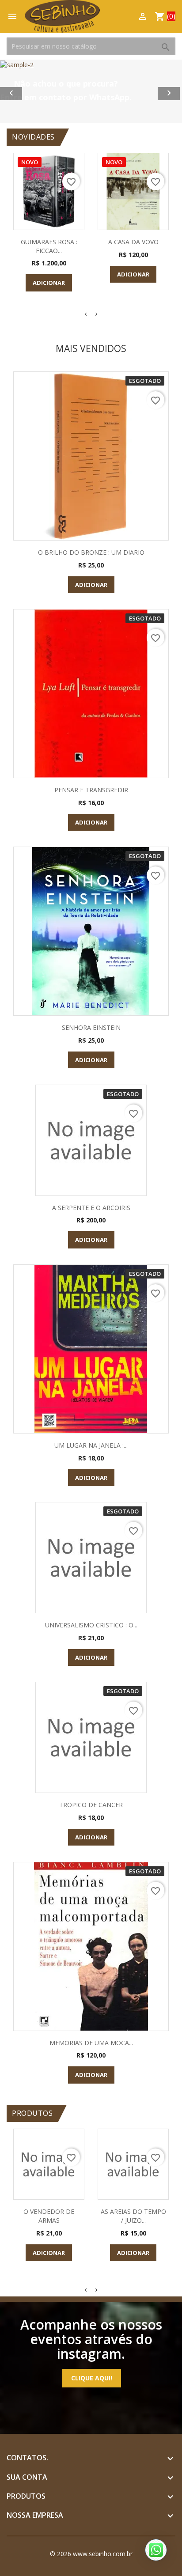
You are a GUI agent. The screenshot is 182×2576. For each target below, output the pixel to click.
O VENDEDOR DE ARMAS (49, 2216)
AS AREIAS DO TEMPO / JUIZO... (133, 2216)
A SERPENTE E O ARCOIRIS (91, 1208)
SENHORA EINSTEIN (91, 1027)
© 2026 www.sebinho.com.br (91, 2554)
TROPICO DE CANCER (91, 1805)
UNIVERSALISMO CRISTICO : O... (91, 1625)
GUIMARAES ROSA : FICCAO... (49, 246)
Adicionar (49, 283)
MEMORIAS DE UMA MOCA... (91, 2043)
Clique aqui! (92, 2378)
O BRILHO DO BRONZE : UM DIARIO (91, 552)
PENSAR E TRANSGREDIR (91, 790)
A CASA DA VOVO (133, 242)
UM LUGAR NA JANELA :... (91, 1445)
